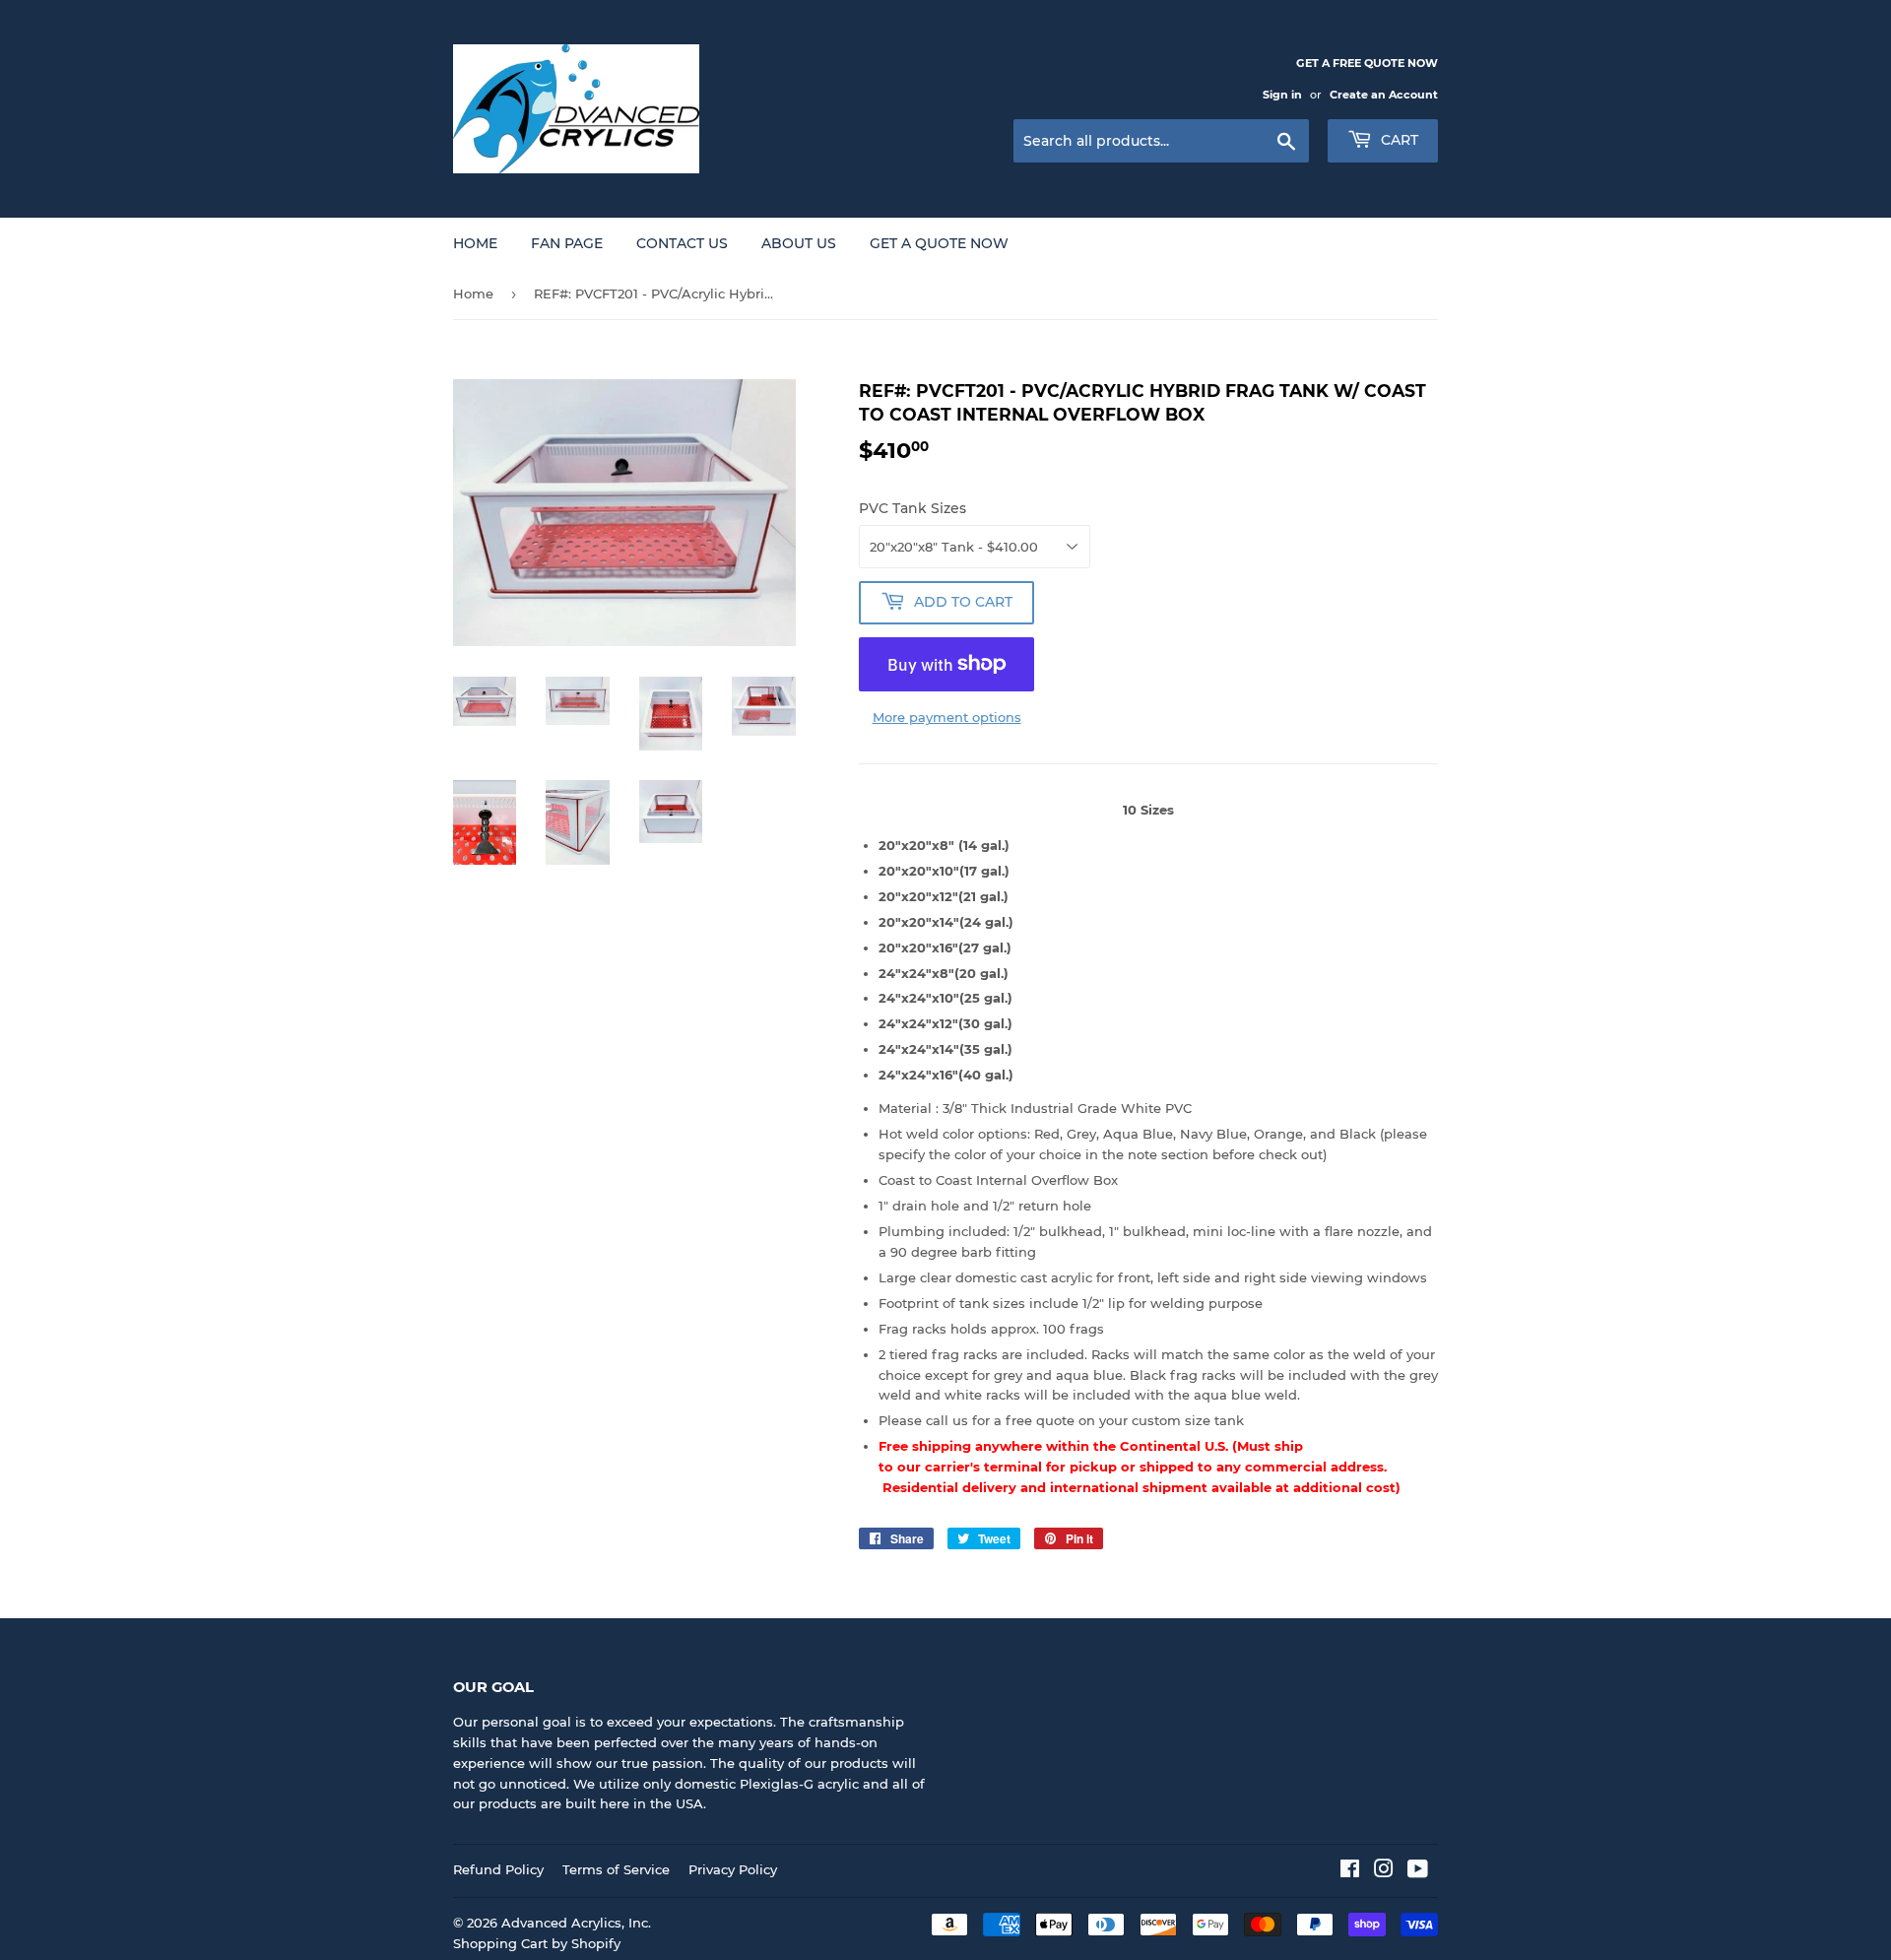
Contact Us (682, 243)
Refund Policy (498, 1869)
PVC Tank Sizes (913, 508)
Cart (1398, 140)
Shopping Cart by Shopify (537, 1943)
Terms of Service (616, 1869)
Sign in (1282, 95)
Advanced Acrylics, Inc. (576, 1923)
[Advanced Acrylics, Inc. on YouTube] (1418, 1871)
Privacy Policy (733, 1869)
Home (475, 243)
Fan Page (567, 243)
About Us (799, 243)
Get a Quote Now (939, 243)
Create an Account (1384, 95)
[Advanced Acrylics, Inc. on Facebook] (1350, 1871)
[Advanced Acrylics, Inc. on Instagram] (1384, 1871)
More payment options (947, 717)
